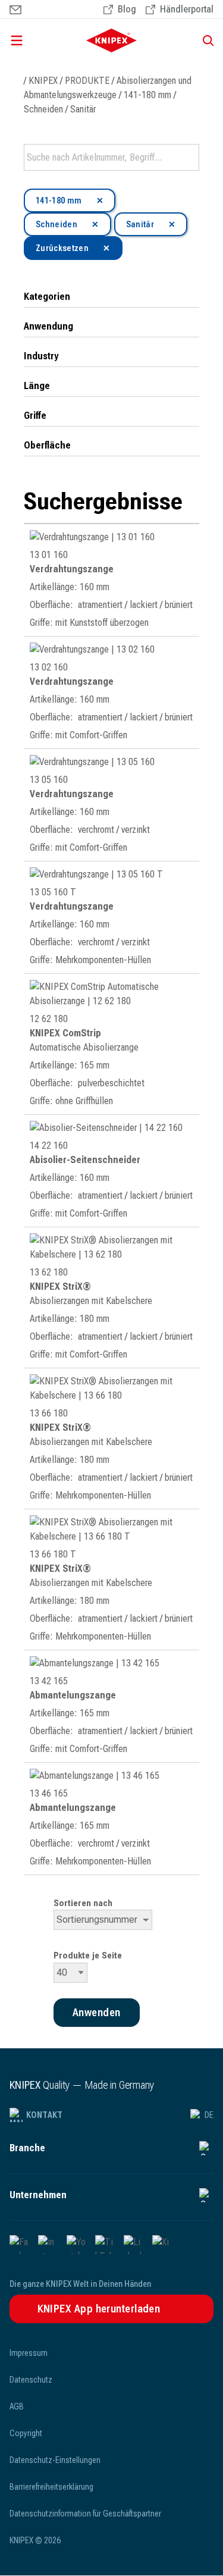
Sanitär (83, 109)
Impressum (29, 2353)
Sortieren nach (83, 1903)
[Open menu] (36, 40)
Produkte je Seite (88, 1955)
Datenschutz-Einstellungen (55, 2460)
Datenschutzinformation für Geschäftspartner (85, 2514)
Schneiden (43, 109)
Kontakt (44, 2115)
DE (209, 2115)
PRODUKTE (87, 81)
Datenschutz (31, 2380)
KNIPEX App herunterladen (99, 2309)
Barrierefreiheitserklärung (51, 2487)
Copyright (26, 2433)
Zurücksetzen (62, 248)
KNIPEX (43, 81)
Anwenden (189, 158)
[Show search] (204, 40)
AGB (17, 2406)
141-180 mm (147, 95)
